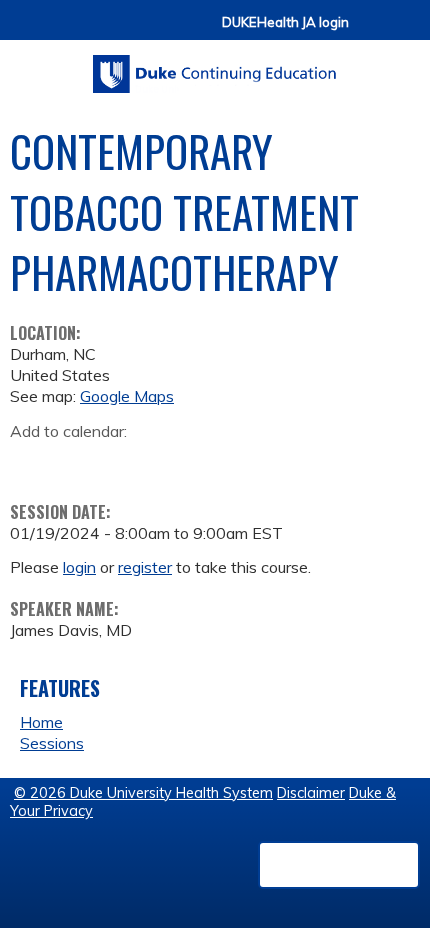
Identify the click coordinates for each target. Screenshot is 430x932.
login (79, 567)
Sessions (52, 743)
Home (41, 722)
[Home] (215, 67)
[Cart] (372, 31)
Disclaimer (311, 793)
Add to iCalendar (120, 461)
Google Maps (127, 396)
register (145, 567)
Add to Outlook (168, 462)
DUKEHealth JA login (285, 22)
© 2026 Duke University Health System (143, 793)
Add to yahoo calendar (75, 462)
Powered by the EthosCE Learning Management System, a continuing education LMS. (339, 865)
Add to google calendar (30, 462)
